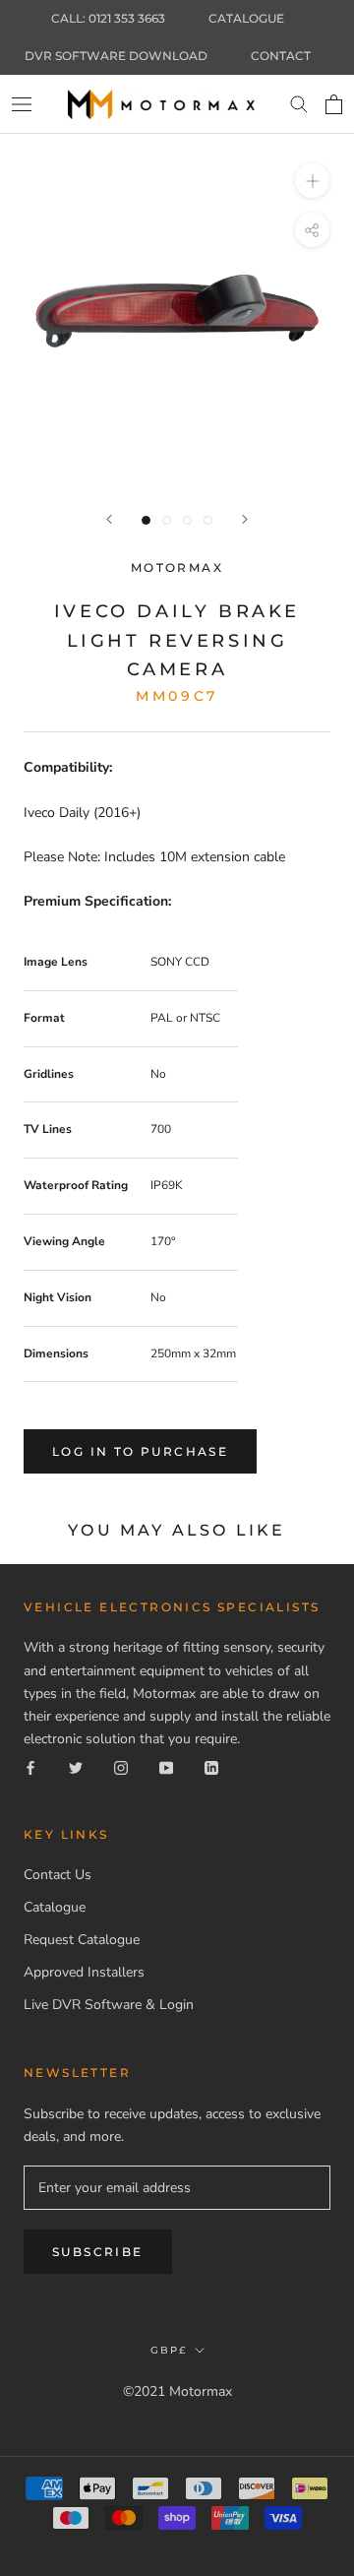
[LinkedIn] (211, 1766)
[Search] (299, 104)
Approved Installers (84, 1972)
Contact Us (58, 1875)
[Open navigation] (22, 104)
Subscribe (98, 2252)
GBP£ (169, 2350)
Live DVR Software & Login (109, 2005)
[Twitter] (76, 1766)
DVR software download (116, 56)
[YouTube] (166, 1766)
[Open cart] (334, 104)
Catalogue (246, 18)
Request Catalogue (82, 1940)
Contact (281, 56)
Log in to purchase (140, 1451)
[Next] (245, 519)
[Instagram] (121, 1766)
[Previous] (109, 519)
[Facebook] (30, 1766)
